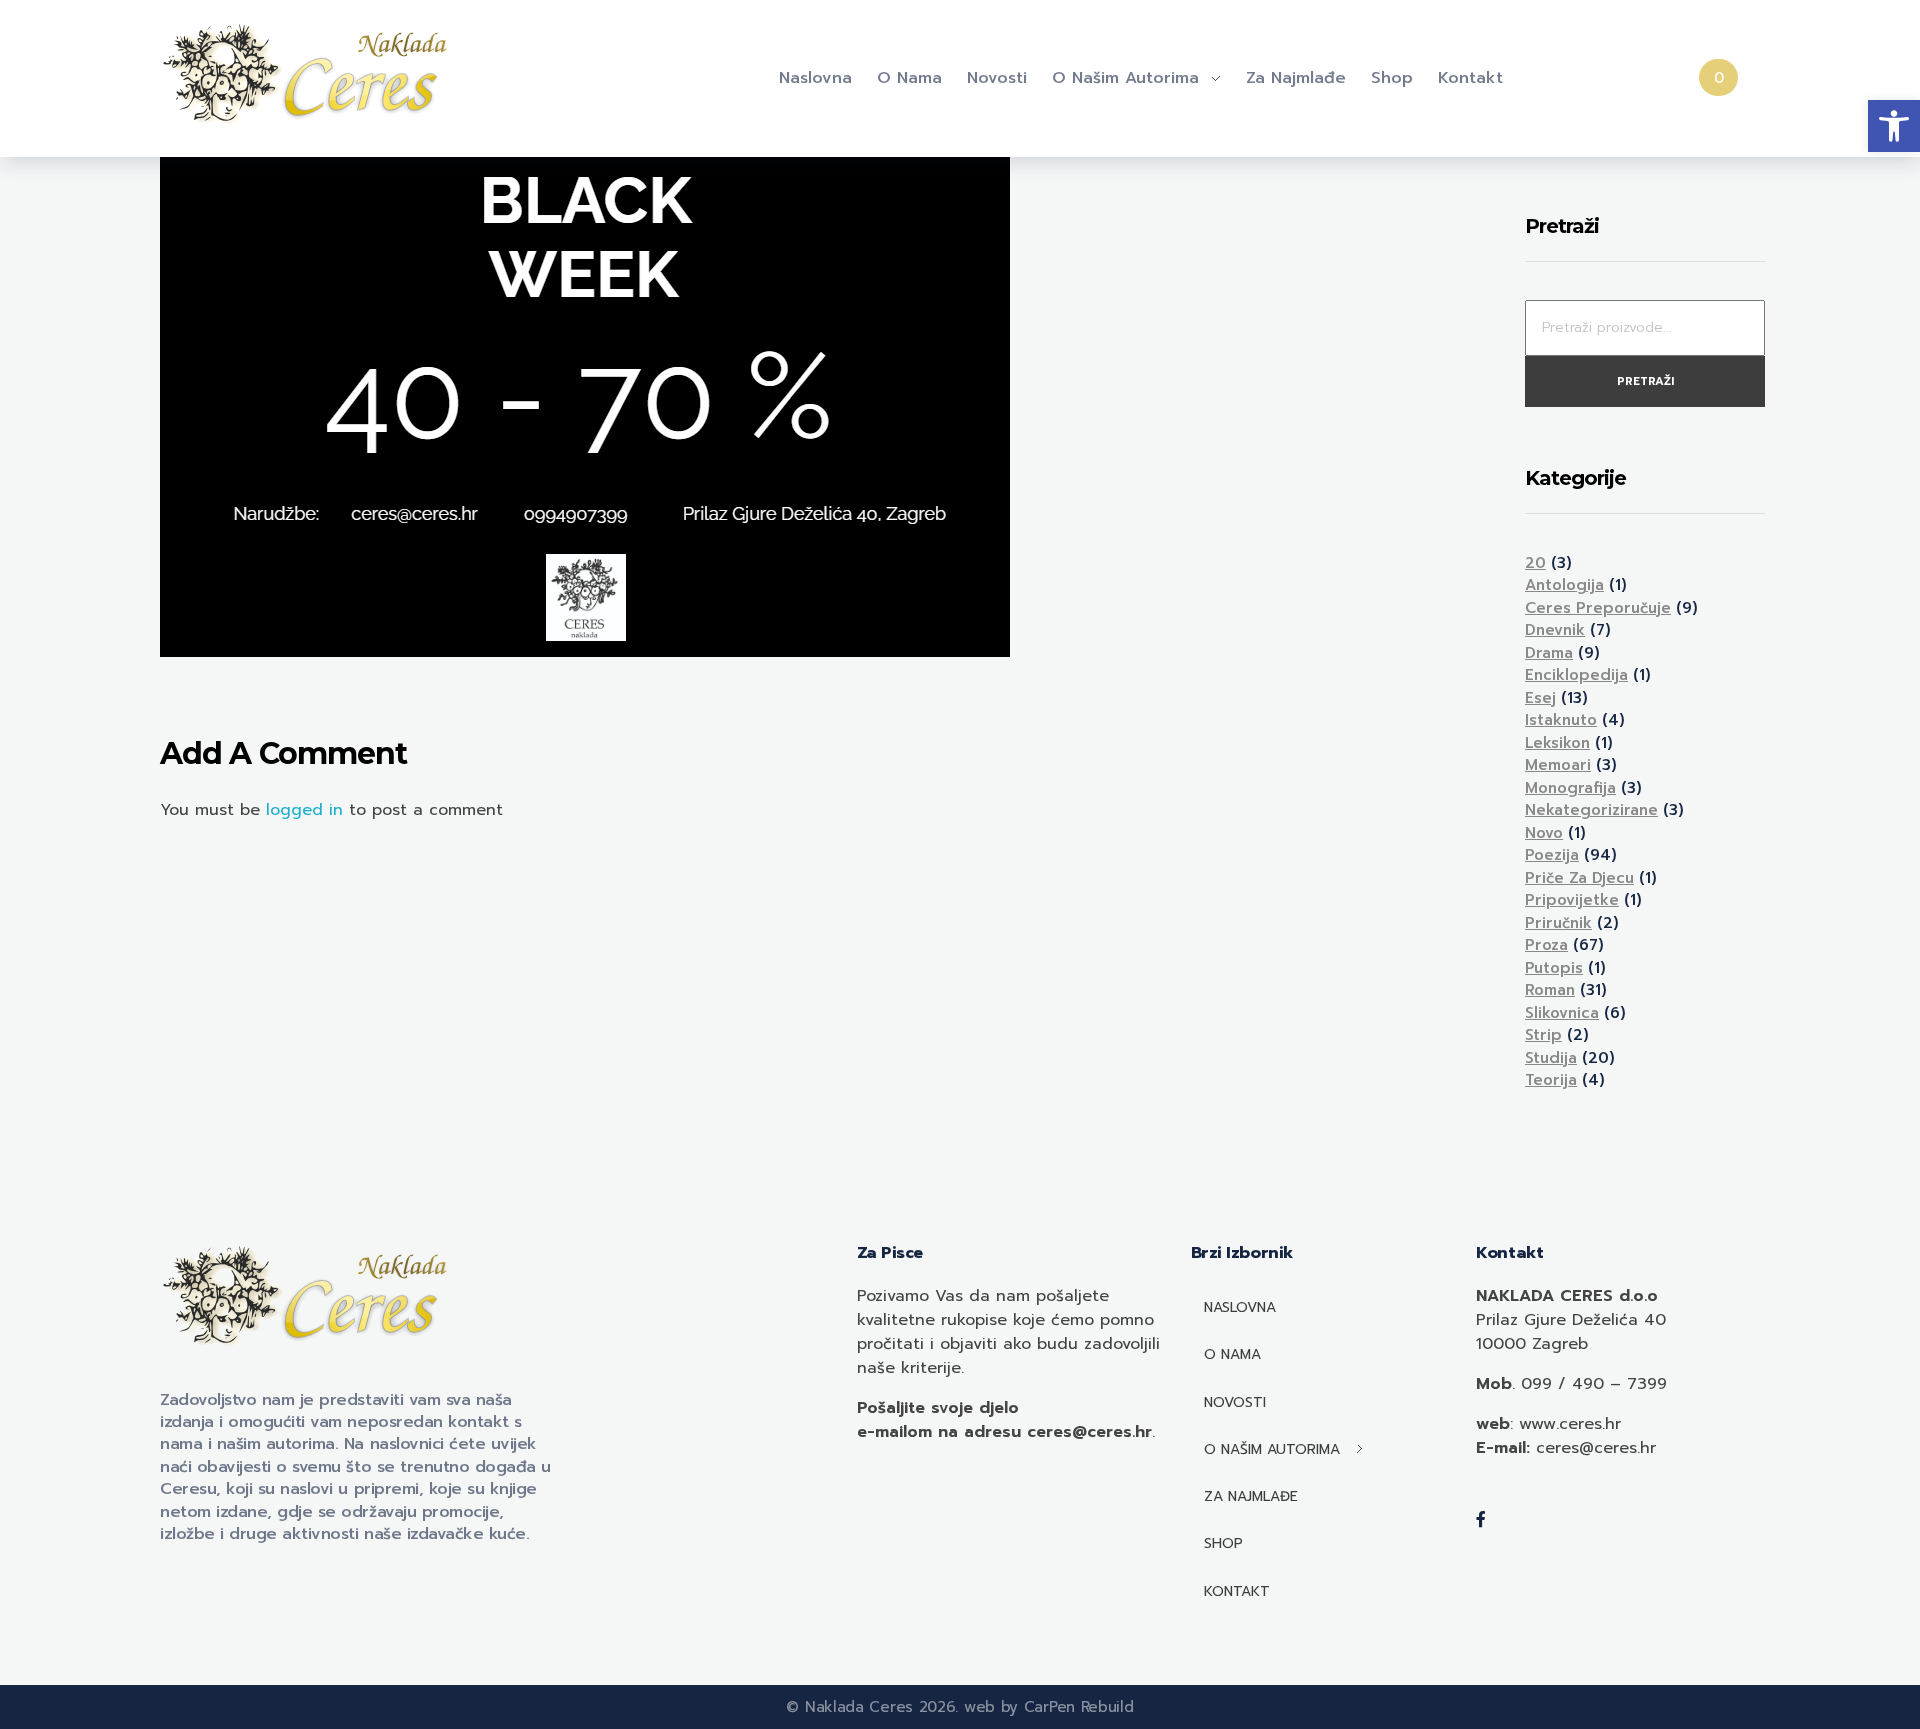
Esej (1540, 698)
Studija (1551, 1058)
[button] (1894, 126)
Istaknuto (1561, 720)
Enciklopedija (1576, 675)
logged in (307, 810)
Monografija (1570, 788)
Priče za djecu (1579, 878)
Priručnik (1558, 923)
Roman (1550, 990)
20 (1535, 563)
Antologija (1564, 585)
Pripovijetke (1572, 900)
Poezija (1552, 855)
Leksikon (1557, 743)
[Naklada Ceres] (310, 75)
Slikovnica (1562, 1013)
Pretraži (1645, 381)
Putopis (1554, 968)
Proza (1546, 945)
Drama (1549, 653)
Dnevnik (1555, 630)
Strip (1543, 1035)
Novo (1544, 833)
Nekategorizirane (1591, 810)
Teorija (1551, 1080)
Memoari (1558, 765)
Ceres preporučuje (1598, 608)
